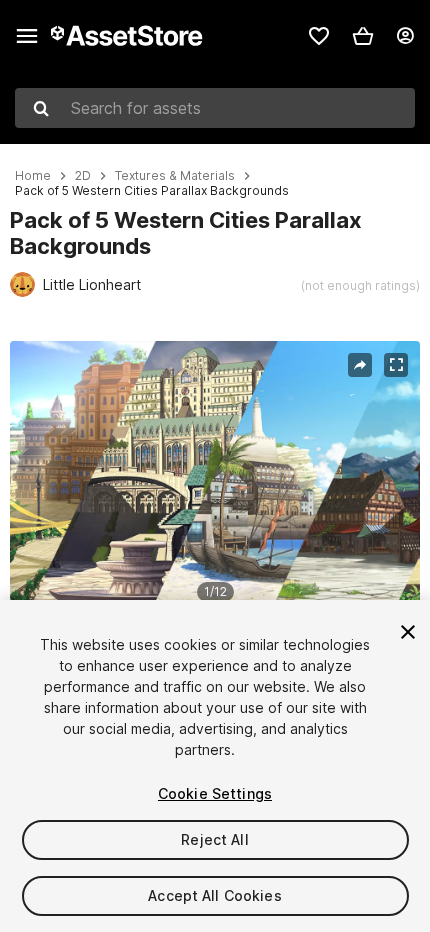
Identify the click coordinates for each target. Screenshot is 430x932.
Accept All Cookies (215, 895)
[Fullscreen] (396, 365)
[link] (319, 36)
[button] (363, 36)
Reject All (214, 839)
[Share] (360, 365)
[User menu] (405, 36)
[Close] (408, 632)
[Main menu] (27, 36)
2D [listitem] (83, 176)
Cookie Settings (215, 793)
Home (33, 176)
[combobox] (215, 108)
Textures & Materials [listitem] (175, 176)
